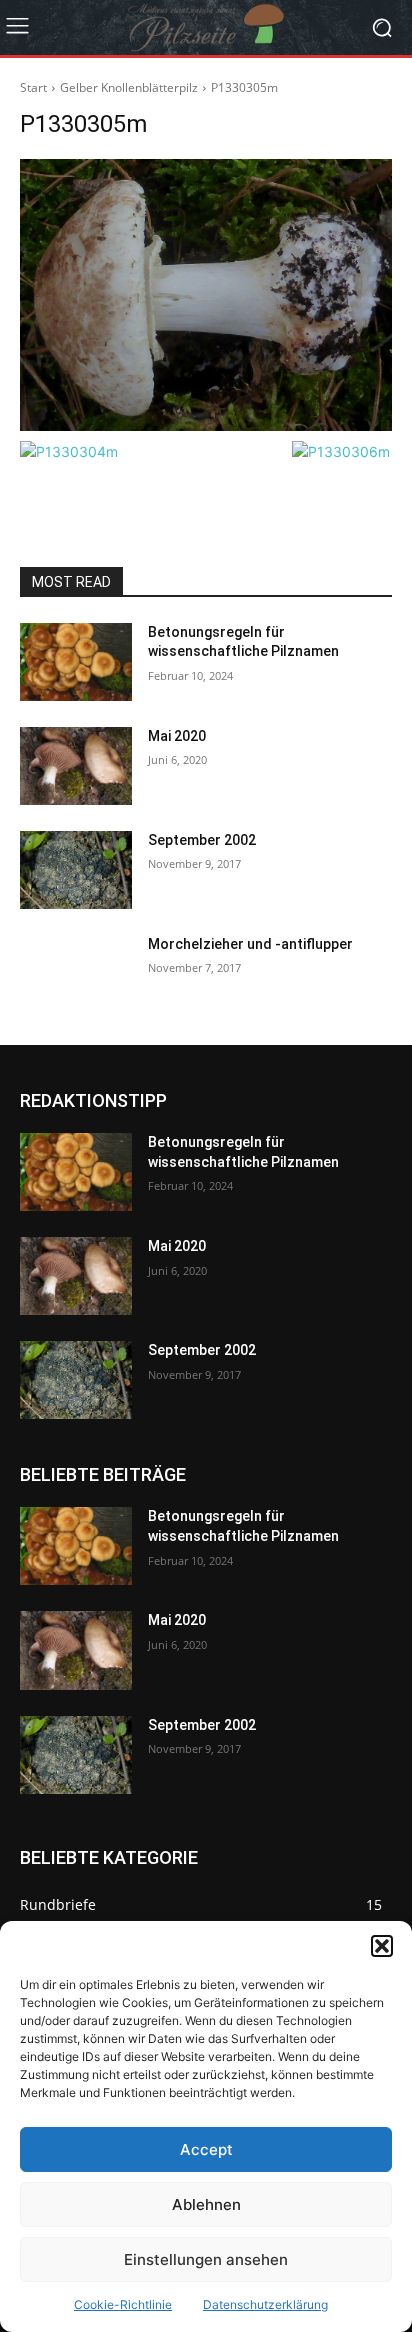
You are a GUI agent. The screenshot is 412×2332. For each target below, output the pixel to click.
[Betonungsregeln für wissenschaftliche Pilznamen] (76, 662)
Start (33, 87)
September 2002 (202, 840)
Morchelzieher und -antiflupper (250, 944)
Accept (206, 2149)
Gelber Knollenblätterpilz (129, 87)
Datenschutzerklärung (265, 2304)
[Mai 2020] (76, 766)
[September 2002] (76, 870)
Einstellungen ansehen (206, 2259)
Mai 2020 (177, 736)
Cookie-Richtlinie (123, 2304)
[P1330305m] (206, 295)
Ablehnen (206, 2204)
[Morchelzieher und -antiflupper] (76, 974)
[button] (382, 1946)
